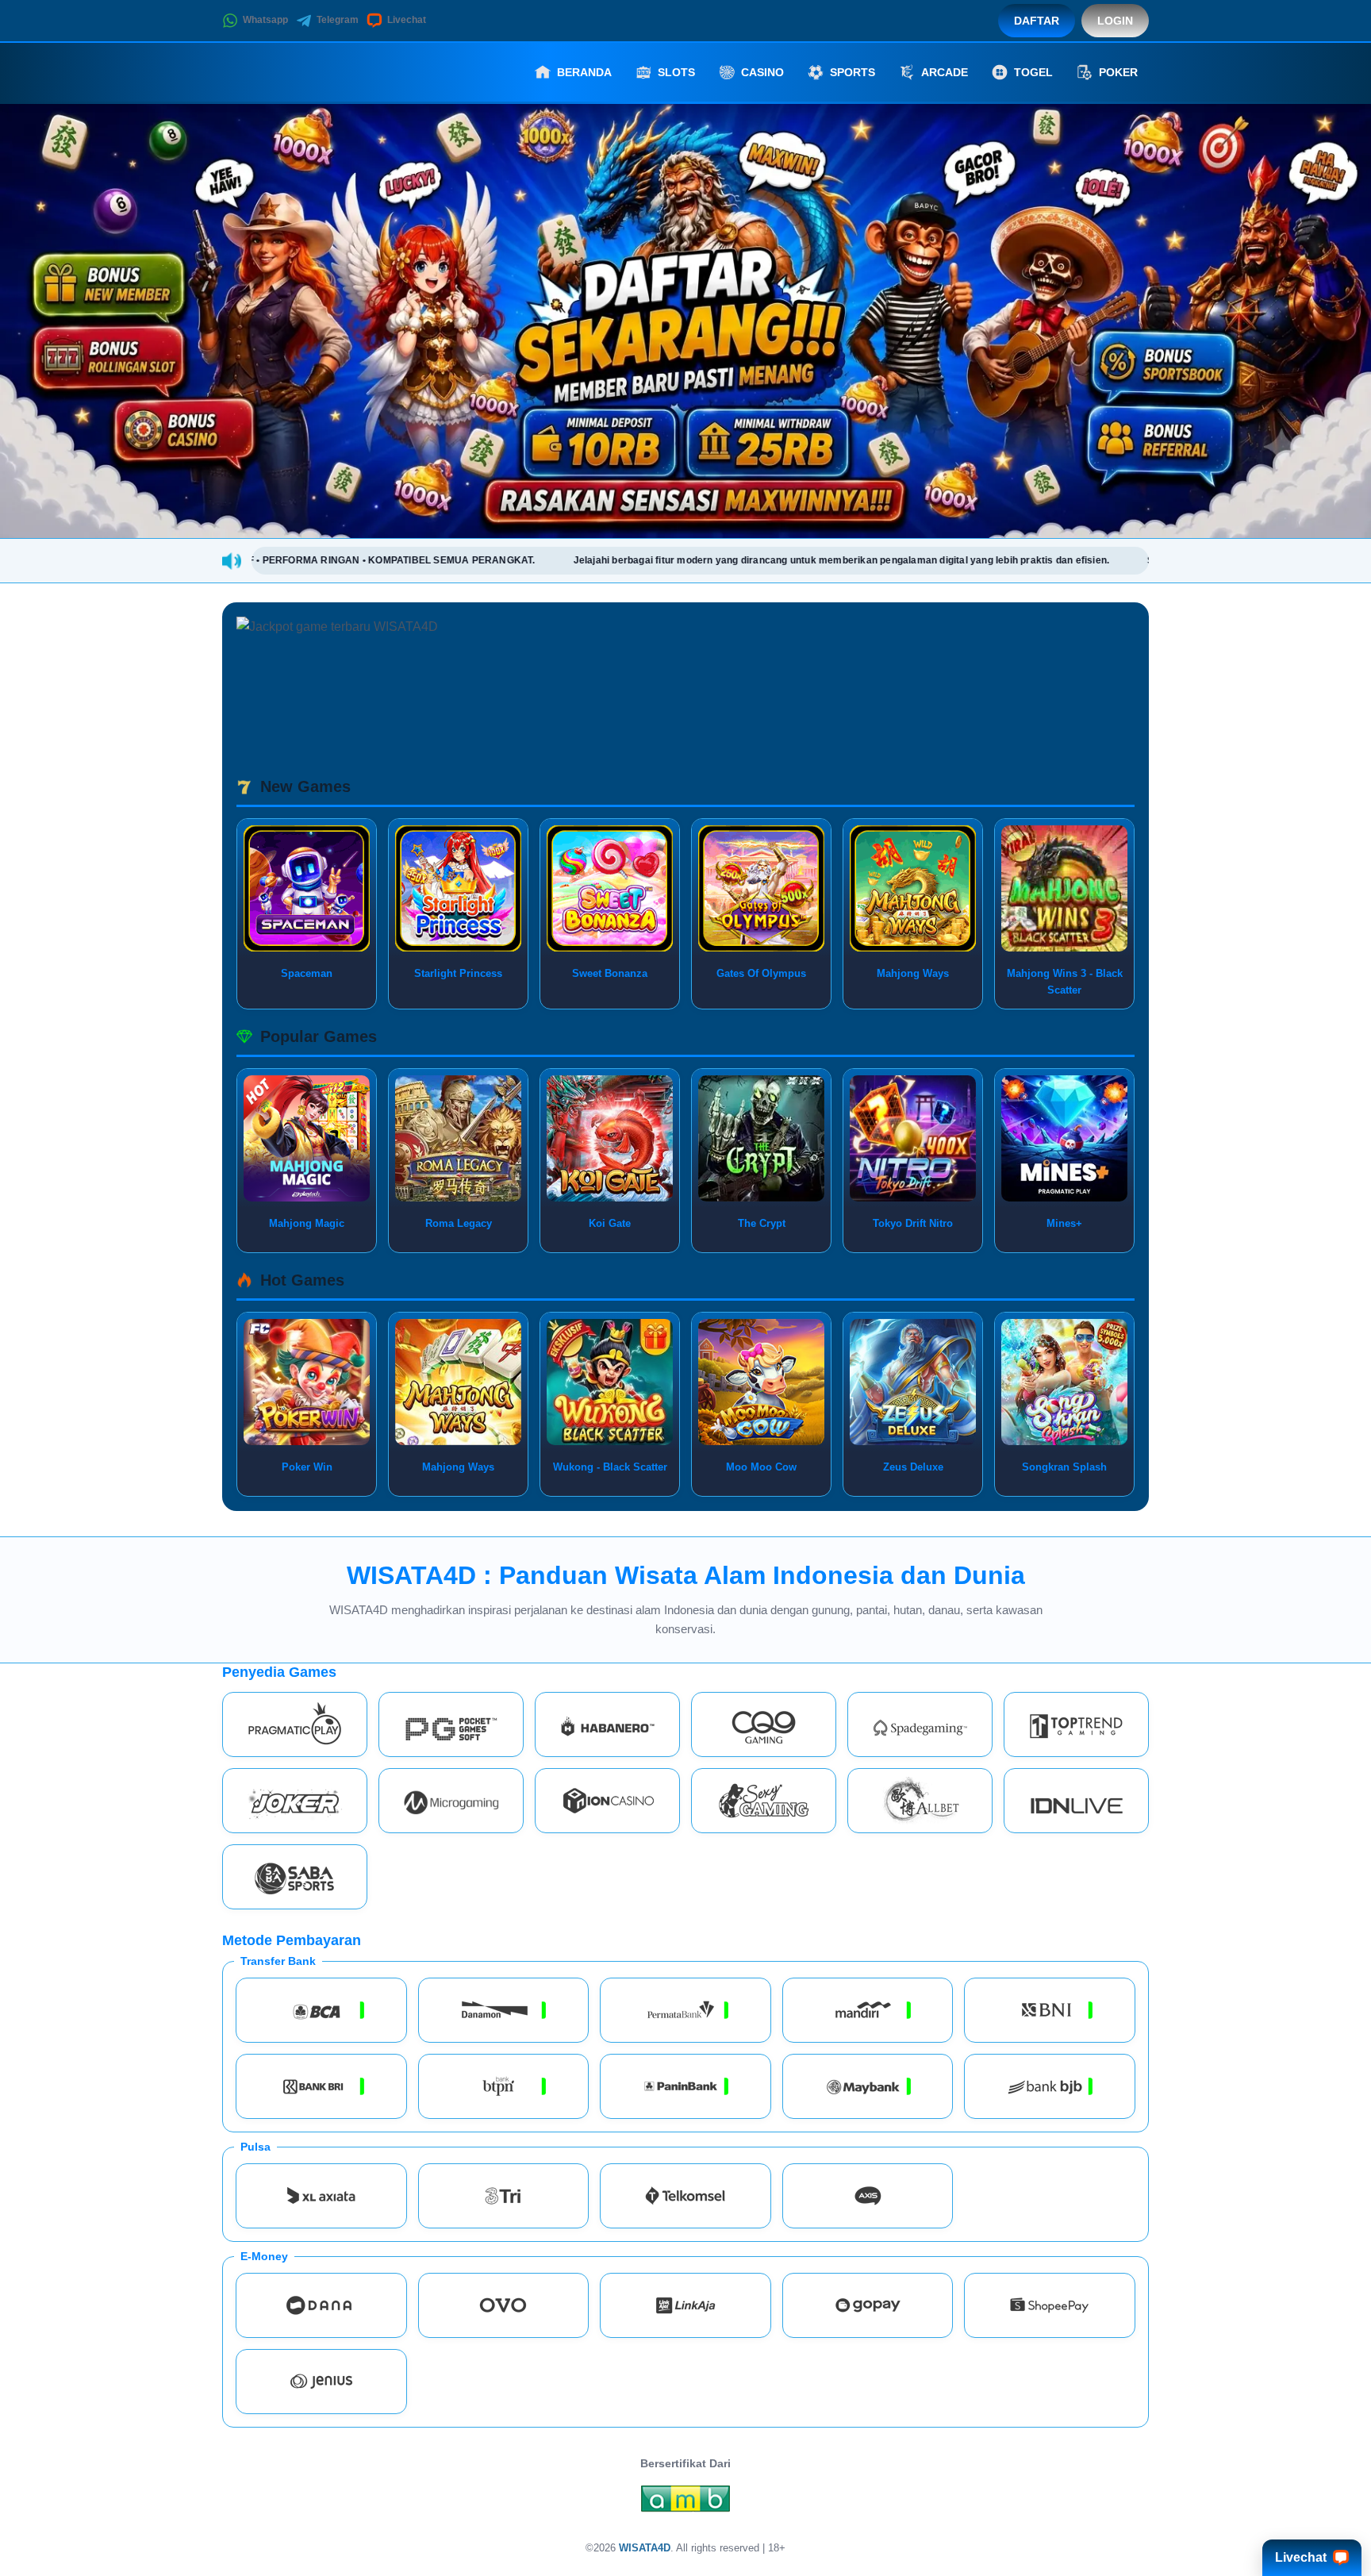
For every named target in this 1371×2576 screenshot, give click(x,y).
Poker (1118, 72)
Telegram (338, 20)
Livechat (407, 20)
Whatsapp (265, 20)
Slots (676, 72)
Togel (1033, 72)
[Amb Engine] (685, 2503)
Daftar (1037, 21)
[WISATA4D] (309, 72)
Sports (853, 72)
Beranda (584, 72)
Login (1115, 21)
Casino (762, 72)
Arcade (945, 72)
